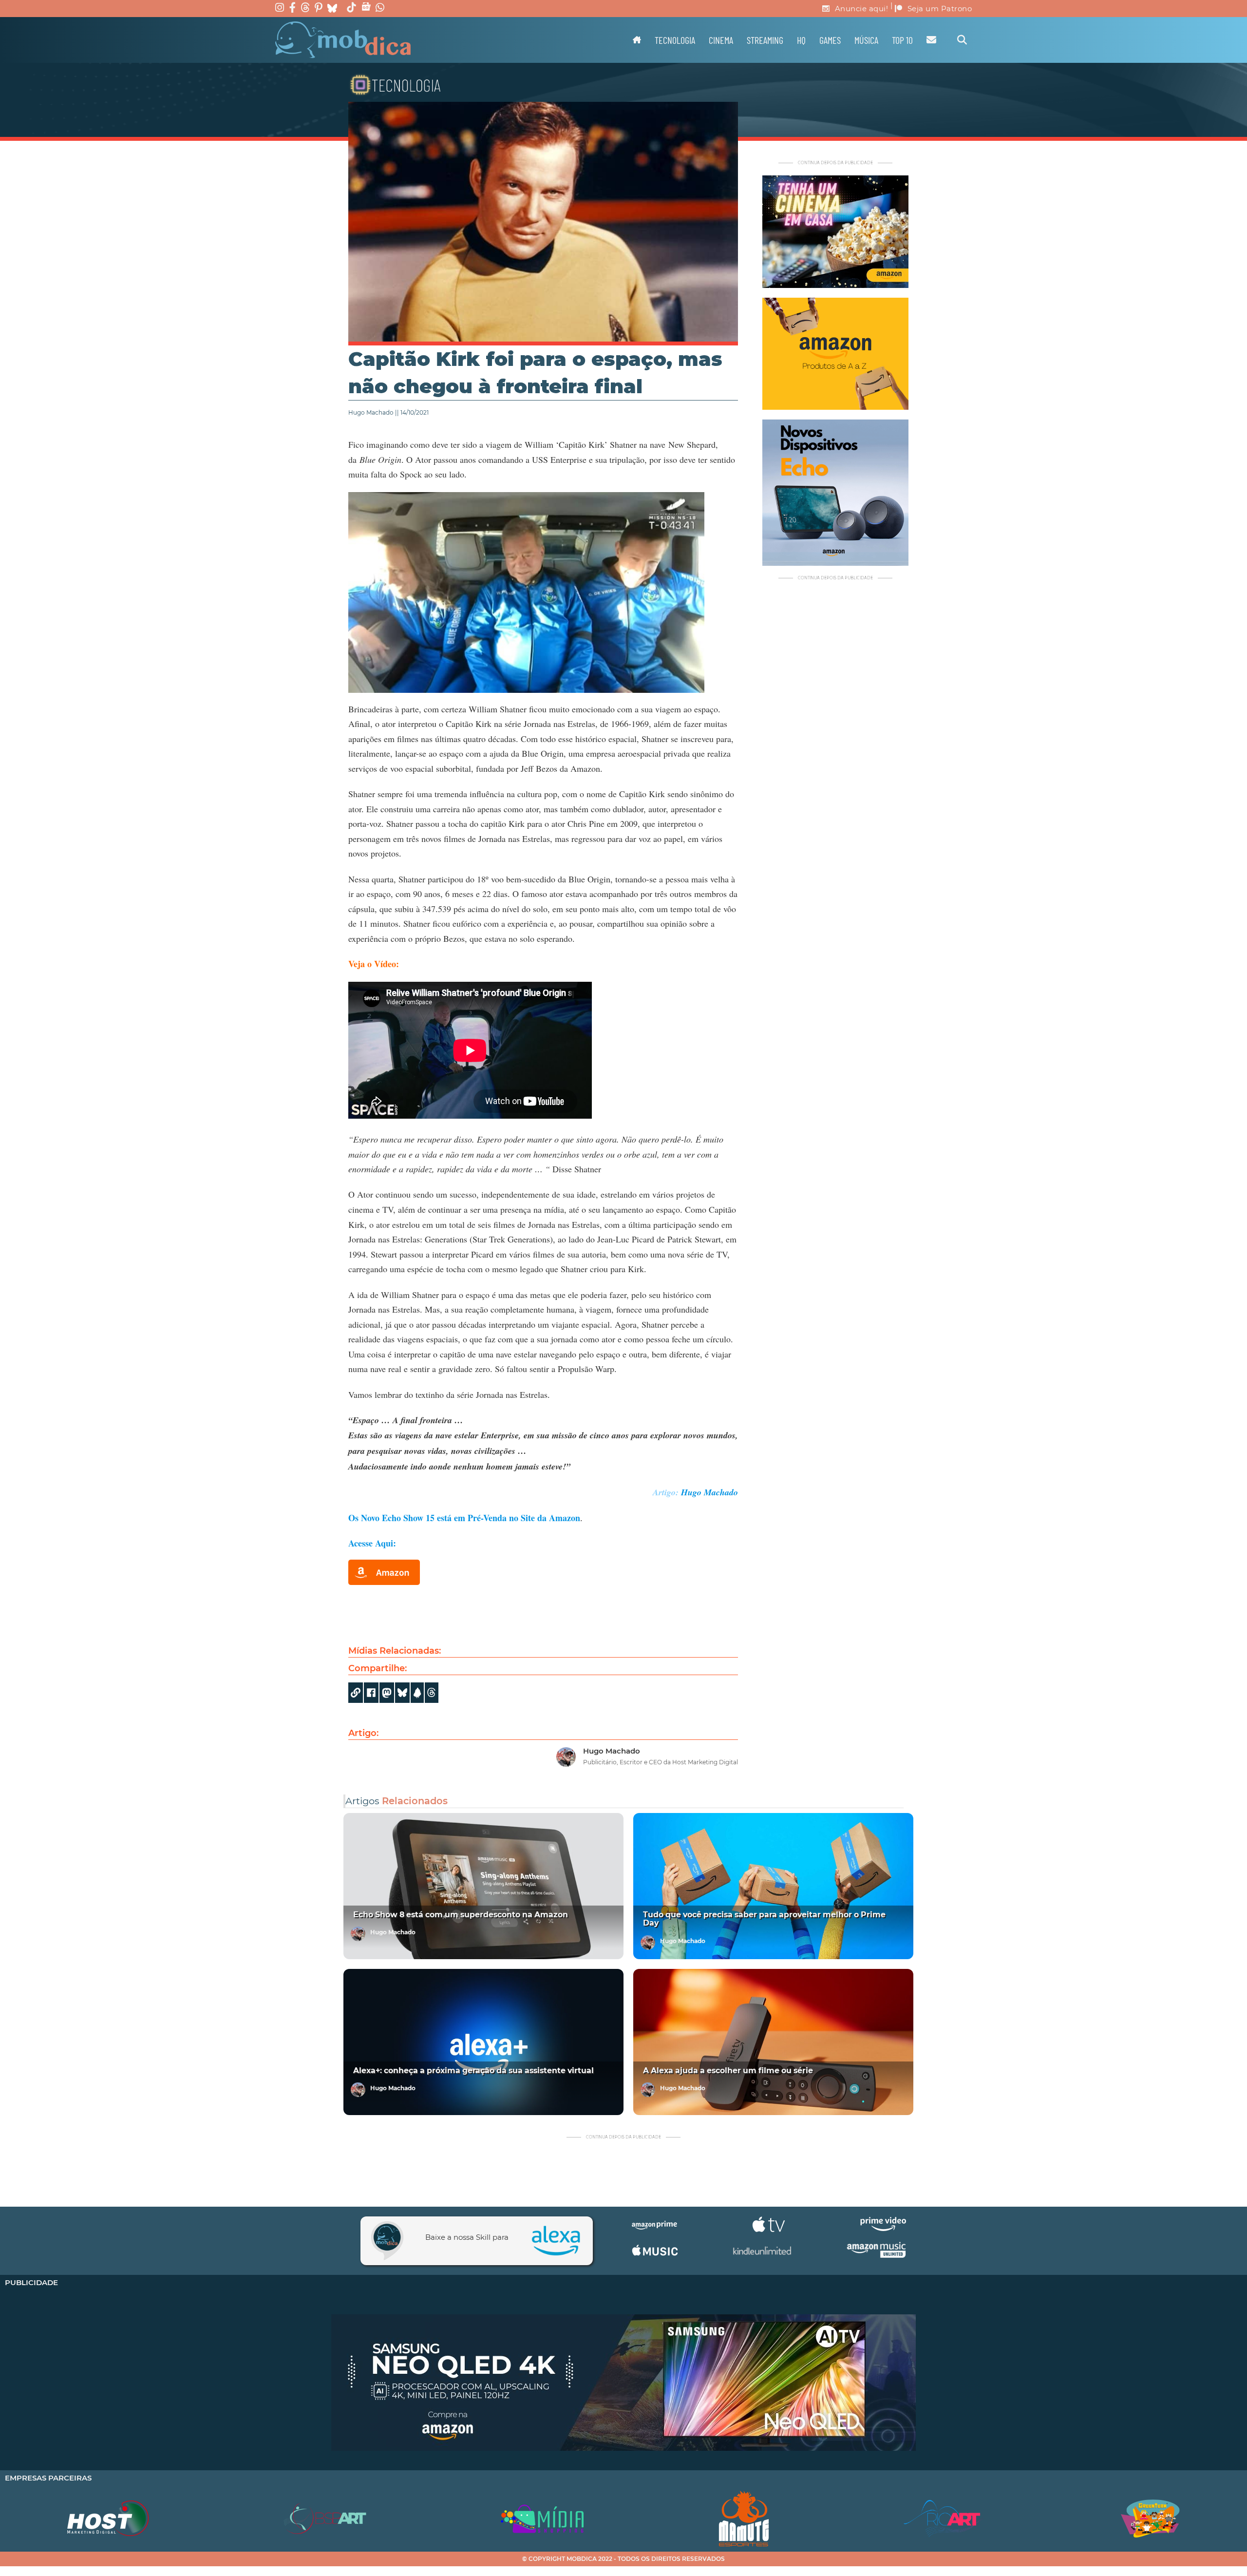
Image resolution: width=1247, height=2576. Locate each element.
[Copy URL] (356, 1693)
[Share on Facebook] (371, 1693)
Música (866, 40)
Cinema (721, 40)
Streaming (765, 40)
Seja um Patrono (940, 9)
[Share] (402, 1693)
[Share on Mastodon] (387, 1693)
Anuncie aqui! (862, 9)
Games (830, 40)
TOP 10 (902, 40)
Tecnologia (675, 40)
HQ (801, 40)
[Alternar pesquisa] (962, 40)
